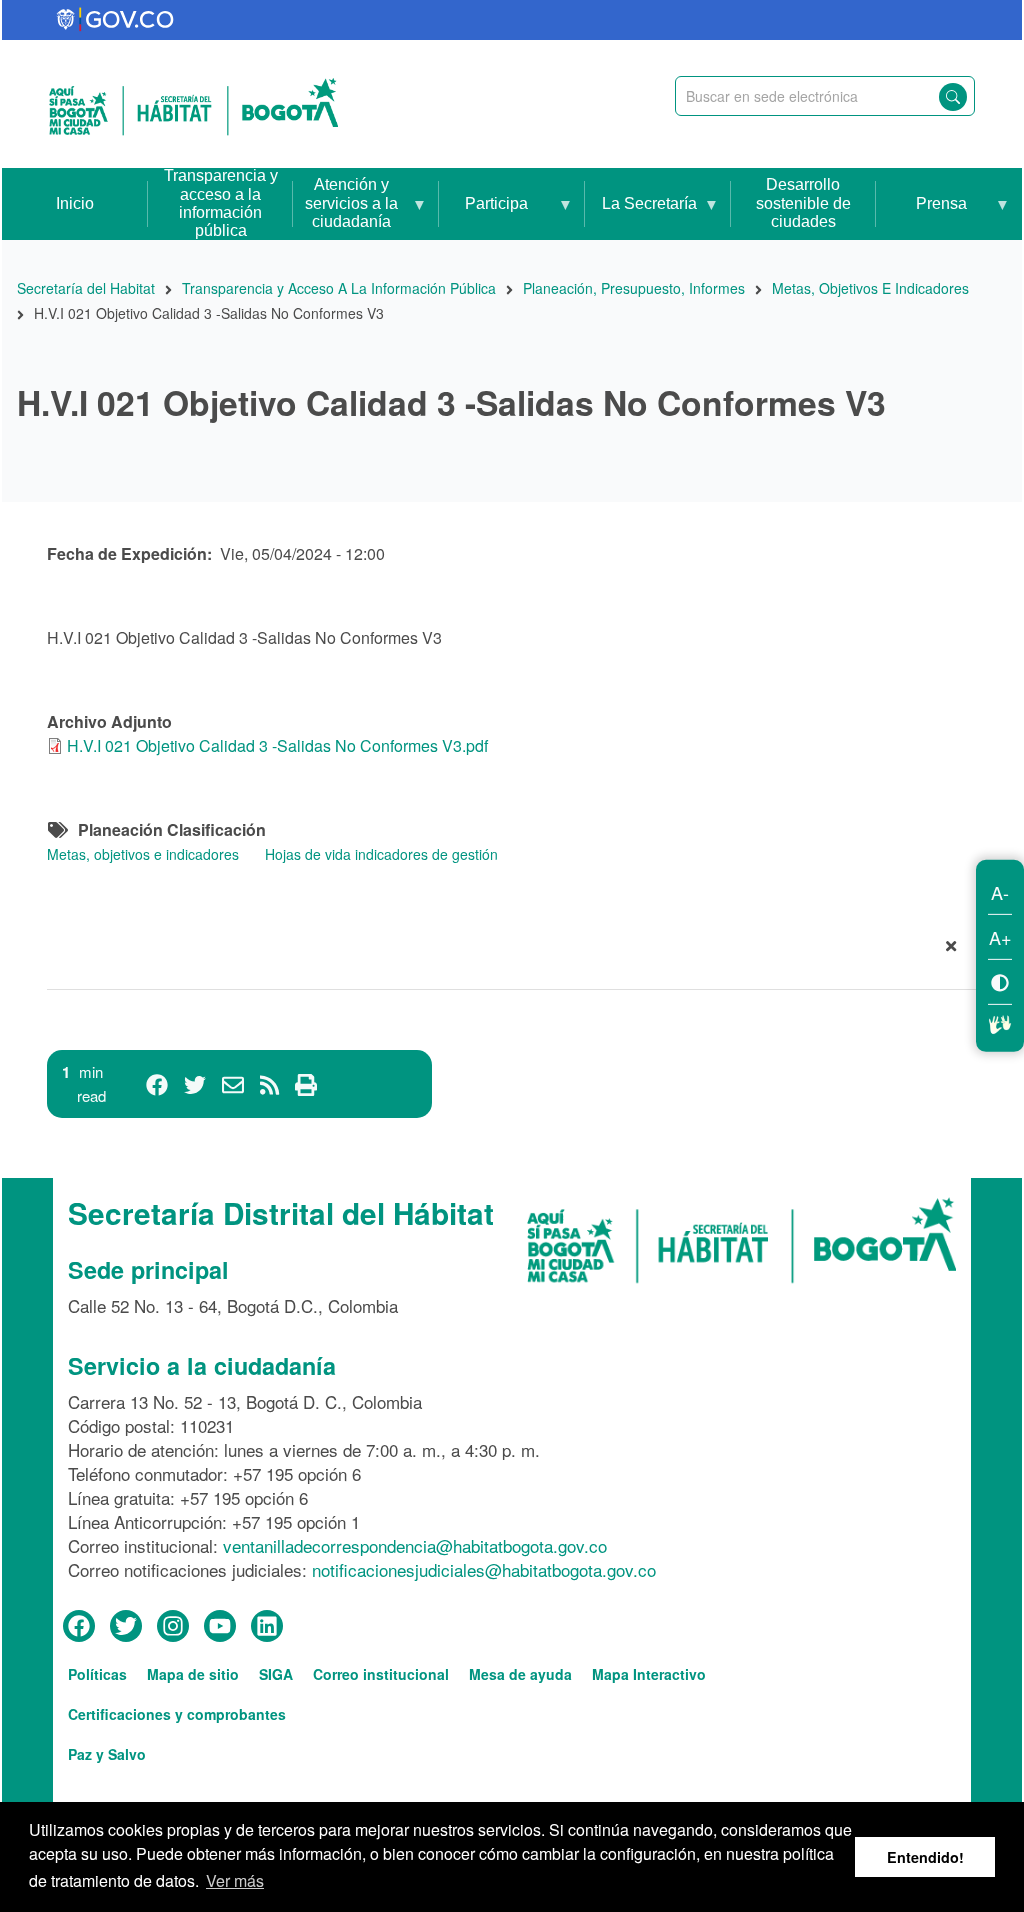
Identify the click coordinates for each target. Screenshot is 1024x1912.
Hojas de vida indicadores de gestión (381, 854)
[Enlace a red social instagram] (173, 1627)
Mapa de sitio (193, 1674)
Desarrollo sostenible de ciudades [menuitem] (803, 203)
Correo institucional (381, 1674)
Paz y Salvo (107, 1754)
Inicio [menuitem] (75, 203)
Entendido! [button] (925, 1857)
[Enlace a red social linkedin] (267, 1627)
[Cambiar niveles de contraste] (1000, 981)
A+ (1000, 937)
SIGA (276, 1674)
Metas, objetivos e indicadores (143, 854)
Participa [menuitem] (483, 217)
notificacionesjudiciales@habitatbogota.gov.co (484, 1569)
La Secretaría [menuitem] (641, 217)
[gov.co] (116, 20)
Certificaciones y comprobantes (177, 1714)
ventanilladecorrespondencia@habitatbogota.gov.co (415, 1545)
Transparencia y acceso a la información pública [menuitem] (221, 203)
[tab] (512, 950)
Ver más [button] (235, 1880)
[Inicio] (193, 104)
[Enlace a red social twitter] (126, 1627)
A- (1000, 892)
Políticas (97, 1674)
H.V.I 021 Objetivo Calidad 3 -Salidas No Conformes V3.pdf (277, 745)
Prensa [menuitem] (921, 217)
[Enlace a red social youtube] (220, 1627)
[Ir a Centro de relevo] (1000, 1022)
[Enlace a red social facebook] (79, 1627)
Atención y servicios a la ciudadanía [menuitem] (345, 208)
